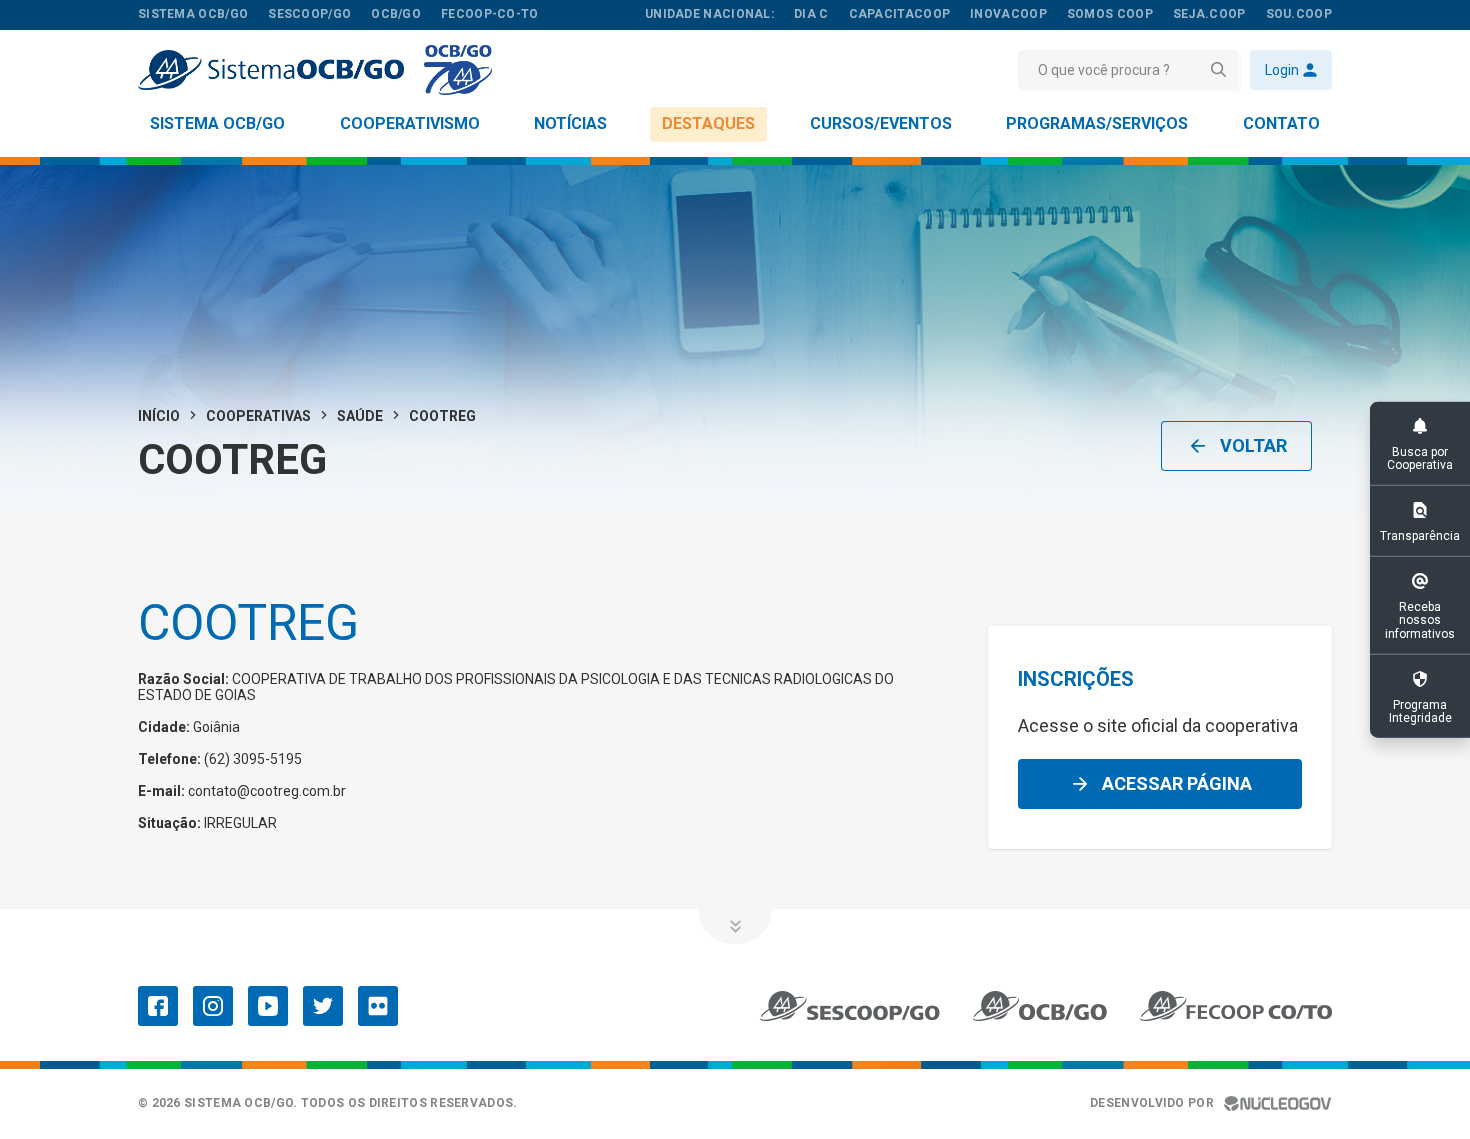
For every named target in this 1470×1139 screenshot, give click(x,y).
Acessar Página (1177, 783)
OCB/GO (396, 14)
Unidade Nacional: (709, 14)
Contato (1281, 123)
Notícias (570, 123)
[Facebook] (158, 1006)
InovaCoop (1008, 14)
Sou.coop (1299, 14)
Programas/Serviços (1097, 123)
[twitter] (323, 1006)
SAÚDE (360, 416)
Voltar (1253, 445)
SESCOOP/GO (309, 14)
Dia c (811, 14)
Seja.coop (1209, 14)
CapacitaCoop (900, 14)
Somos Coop (1110, 14)
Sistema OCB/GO (217, 123)
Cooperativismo (410, 123)
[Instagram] (213, 1006)
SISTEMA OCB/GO (193, 14)
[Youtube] (268, 1006)
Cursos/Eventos (881, 123)
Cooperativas (258, 416)
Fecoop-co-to (490, 14)
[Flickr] (378, 1006)
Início (159, 416)
